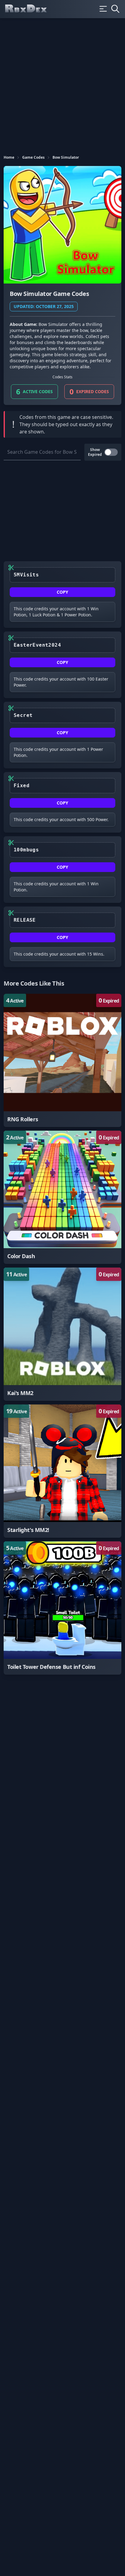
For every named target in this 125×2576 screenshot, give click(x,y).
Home (9, 157)
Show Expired (95, 452)
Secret (23, 715)
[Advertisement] (62, 84)
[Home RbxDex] (31, 9)
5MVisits (26, 575)
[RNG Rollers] (62, 1060)
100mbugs (26, 850)
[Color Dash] (62, 1197)
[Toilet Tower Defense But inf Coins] (62, 1608)
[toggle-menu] (103, 9)
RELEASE (25, 920)
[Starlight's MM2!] (62, 1471)
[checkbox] (111, 452)
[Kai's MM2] (62, 1334)
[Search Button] (115, 9)
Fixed (22, 786)
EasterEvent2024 (37, 645)
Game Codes (33, 157)
